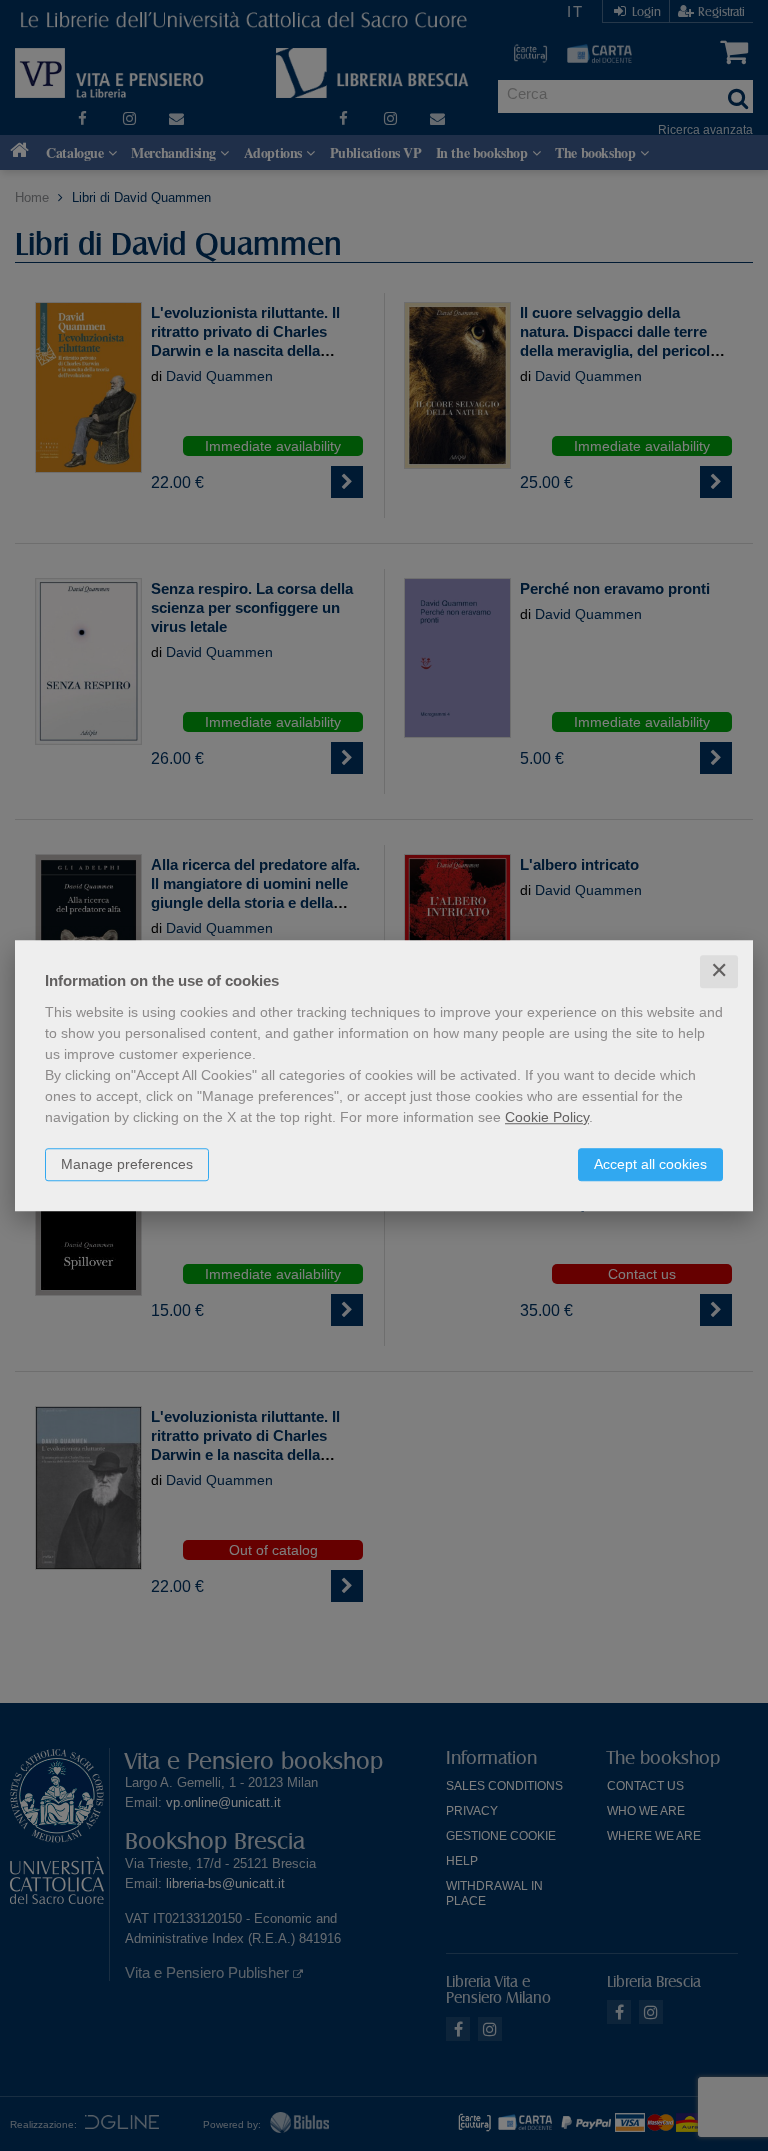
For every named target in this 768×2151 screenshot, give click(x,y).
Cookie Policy (547, 1117)
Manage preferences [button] (127, 1164)
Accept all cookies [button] (650, 1164)
